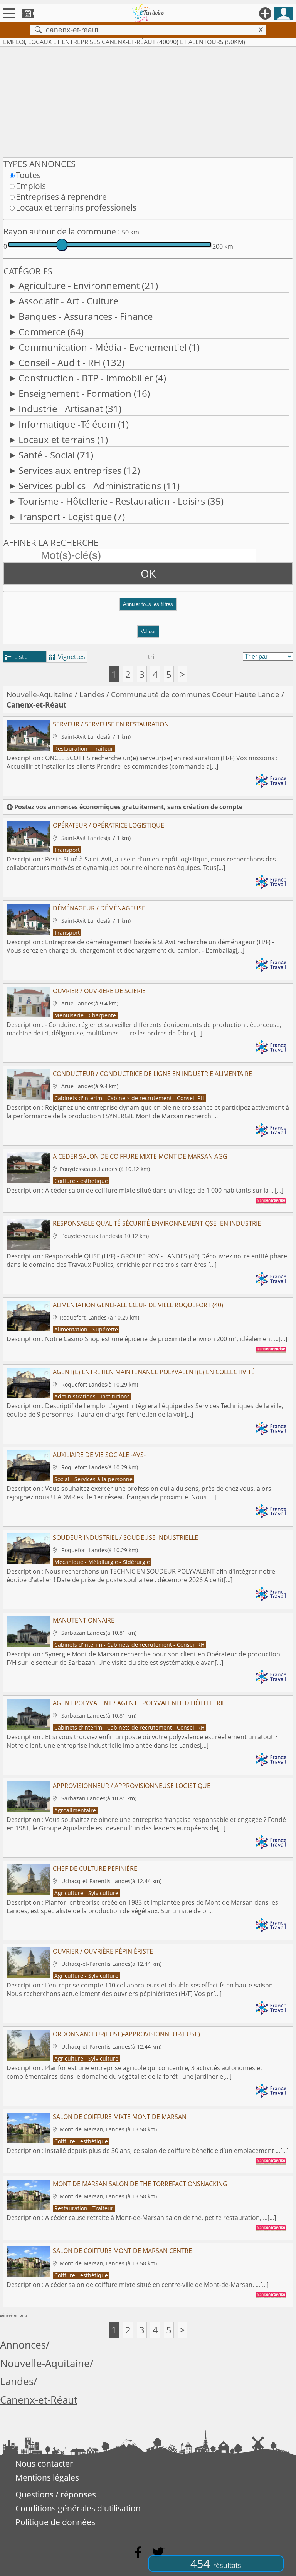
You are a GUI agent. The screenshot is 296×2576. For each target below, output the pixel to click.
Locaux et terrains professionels (76, 207)
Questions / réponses (56, 2494)
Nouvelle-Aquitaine (40, 694)
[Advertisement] (148, 100)
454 (216, 2563)
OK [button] (148, 574)
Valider (148, 631)
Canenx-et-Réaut (39, 2400)
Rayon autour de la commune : (62, 231)
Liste (16, 657)
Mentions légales (47, 2477)
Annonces (23, 2345)
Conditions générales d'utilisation (78, 2508)
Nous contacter (44, 2464)
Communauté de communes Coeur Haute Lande (195, 694)
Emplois (31, 186)
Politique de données (55, 2522)
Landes (92, 694)
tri (151, 657)
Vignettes (67, 657)
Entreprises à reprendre (61, 197)
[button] (148, 607)
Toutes (28, 175)
